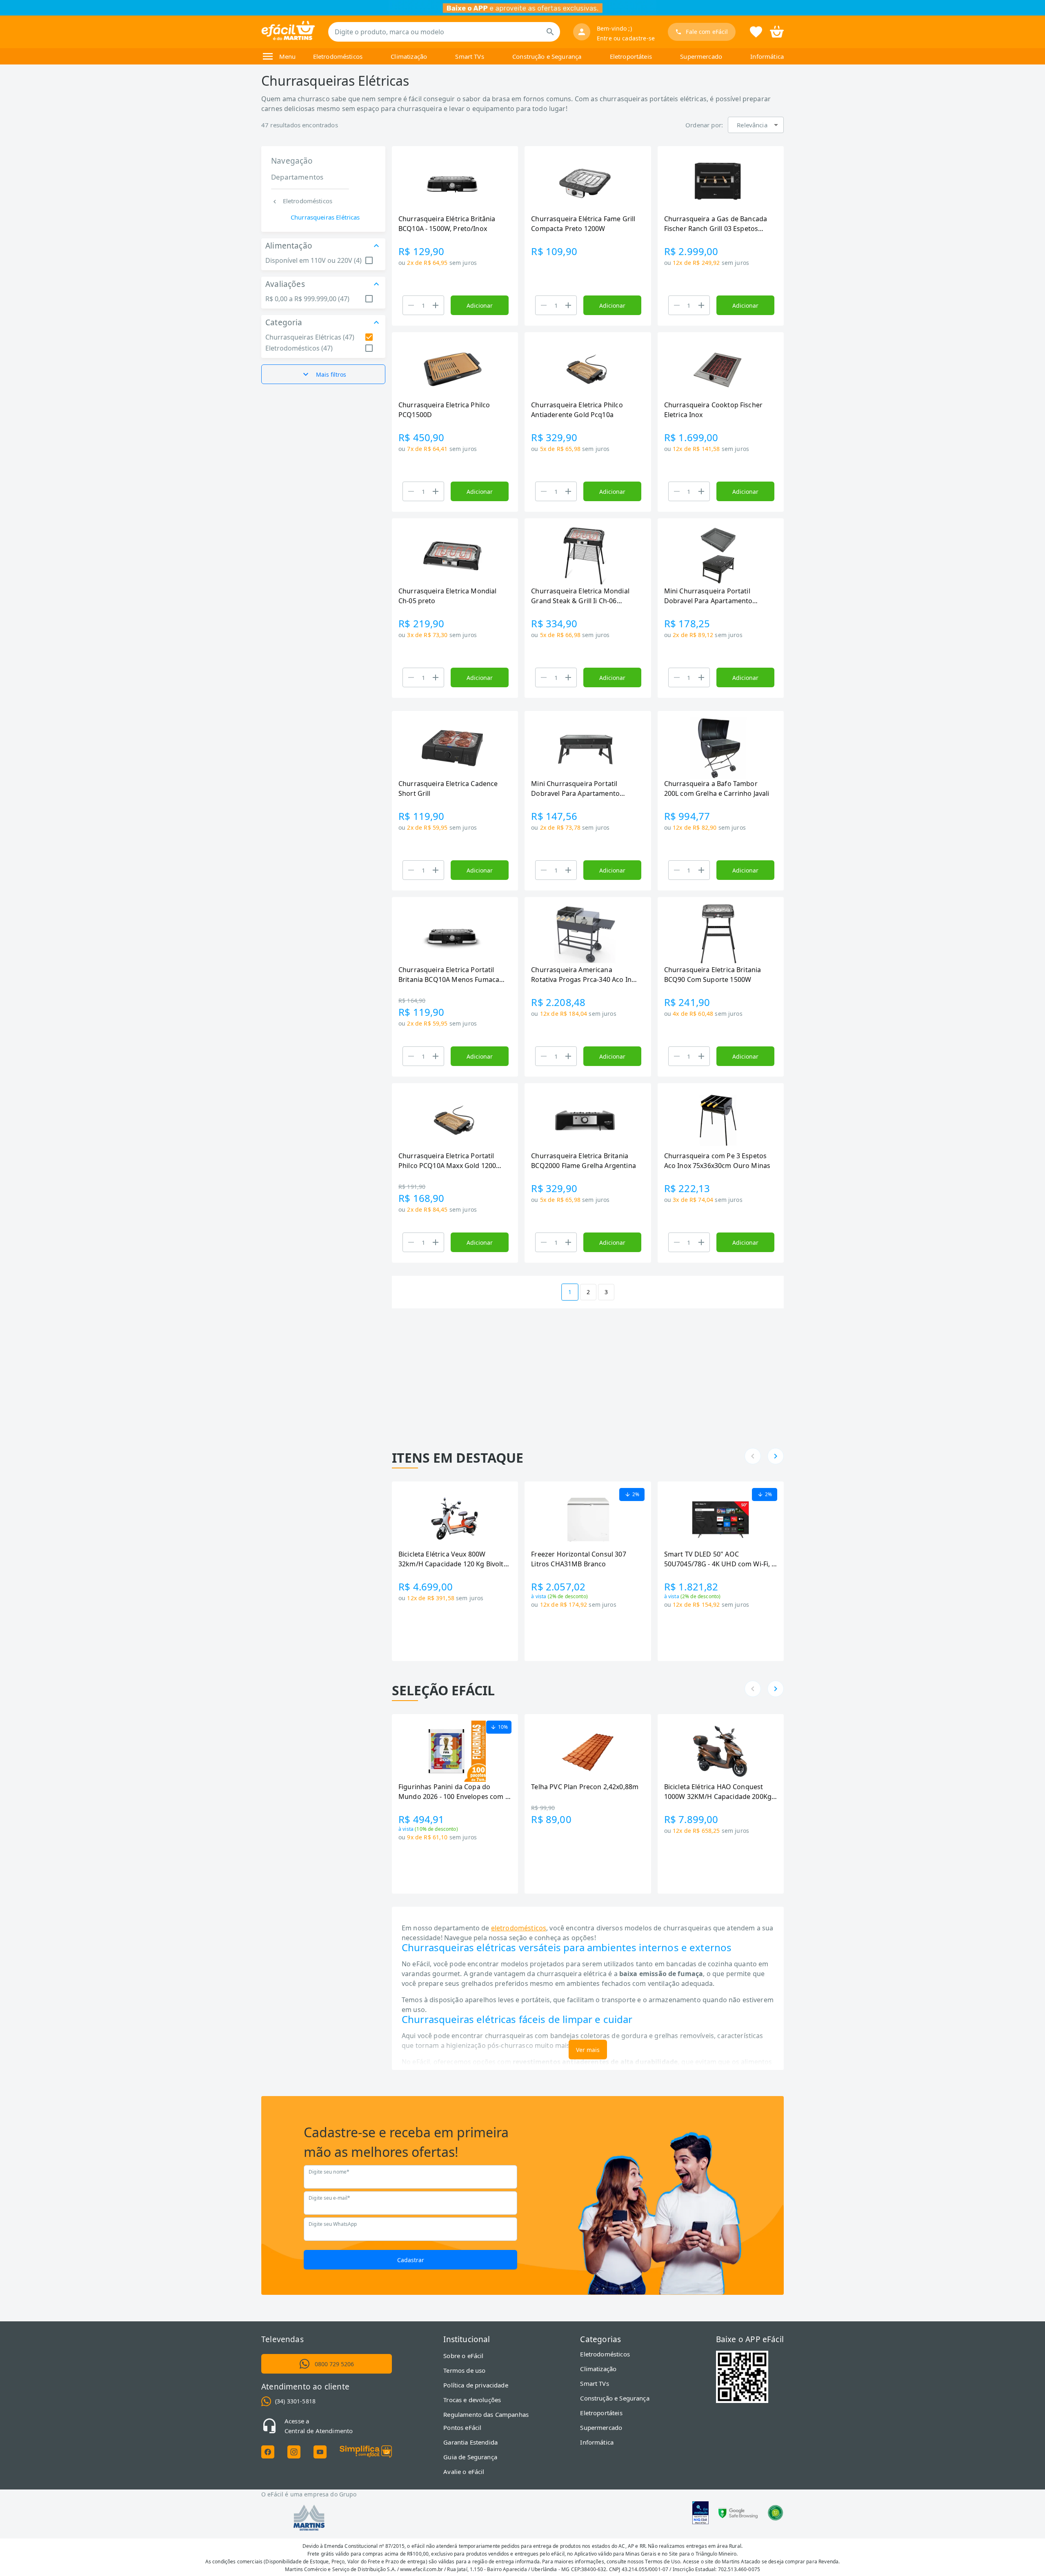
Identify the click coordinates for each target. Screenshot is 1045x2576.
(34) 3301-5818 (295, 2401)
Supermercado (701, 56)
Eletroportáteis (631, 56)
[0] (777, 31)
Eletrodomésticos (338, 56)
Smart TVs (469, 56)
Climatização (409, 56)
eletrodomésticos (519, 1928)
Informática (767, 56)
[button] (756, 125)
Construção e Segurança (547, 56)
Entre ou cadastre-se (626, 38)
